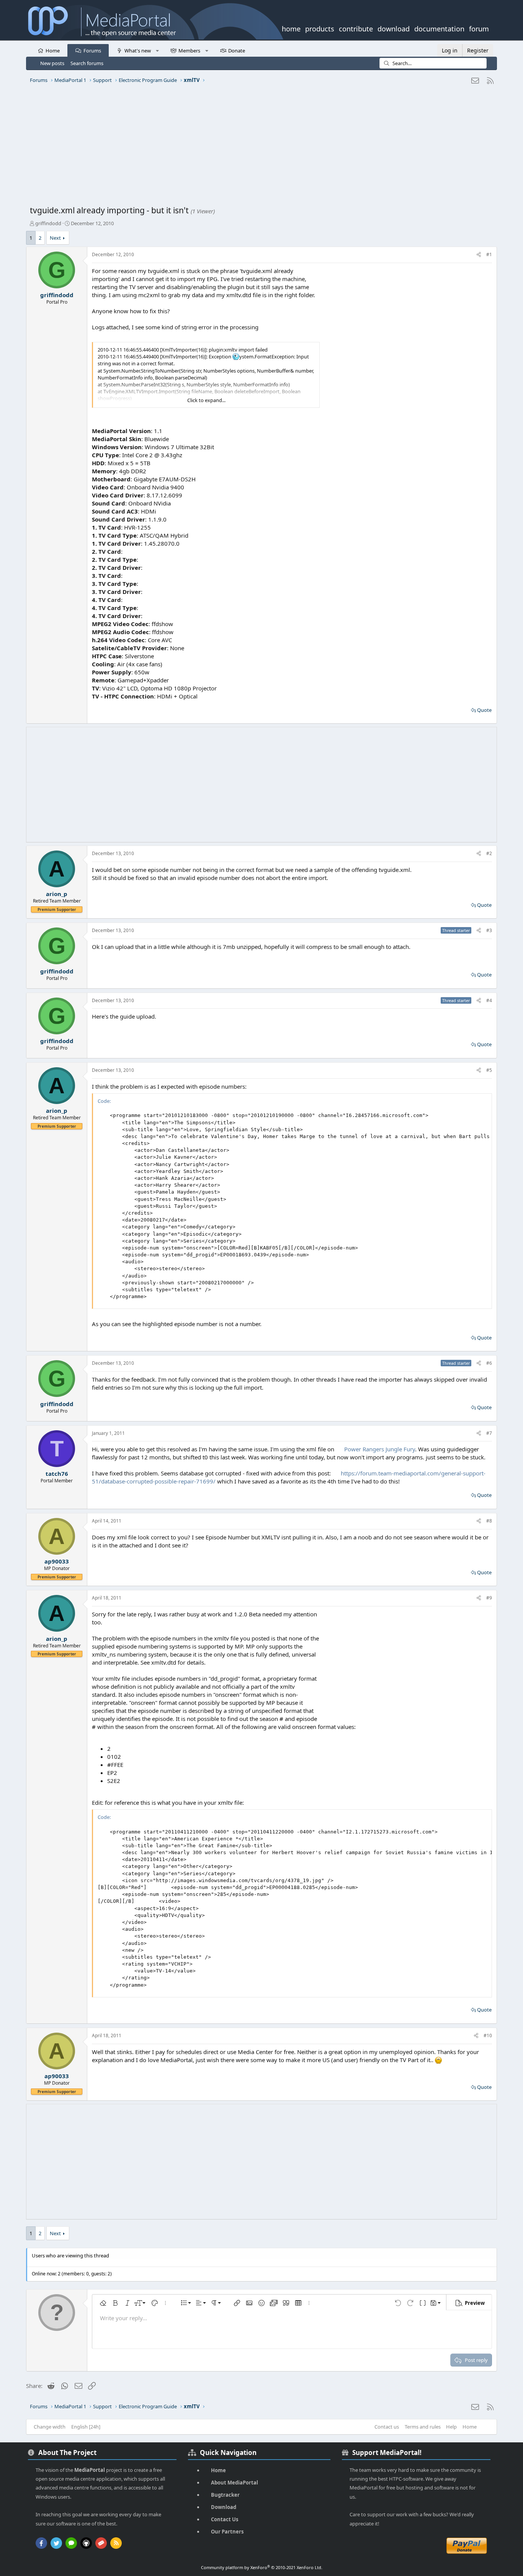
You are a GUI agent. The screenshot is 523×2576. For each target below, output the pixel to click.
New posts (52, 63)
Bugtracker (225, 2495)
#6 (489, 1363)
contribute (356, 28)
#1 (489, 254)
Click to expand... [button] (206, 400)
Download (224, 2507)
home (291, 28)
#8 (489, 1521)
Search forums (87, 63)
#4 (489, 1000)
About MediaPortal (235, 2483)
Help (451, 2427)
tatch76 (57, 1474)
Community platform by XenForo (262, 2567)
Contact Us (225, 2519)
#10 (488, 2035)
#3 (489, 930)
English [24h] (86, 2427)
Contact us (387, 2427)
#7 (489, 1433)
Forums (92, 51)
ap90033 (57, 1561)
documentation (439, 28)
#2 (489, 853)
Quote (484, 710)
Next (55, 238)
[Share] (479, 255)
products (320, 28)
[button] (157, 50)
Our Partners (227, 2532)
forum (479, 28)
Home (53, 51)
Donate (237, 51)
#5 (489, 1070)
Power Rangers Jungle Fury (380, 1449)
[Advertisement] (260, 147)
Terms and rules (423, 2427)
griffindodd (48, 223)
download (394, 28)
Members (189, 51)
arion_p (57, 894)
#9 (489, 1598)
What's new (138, 51)
